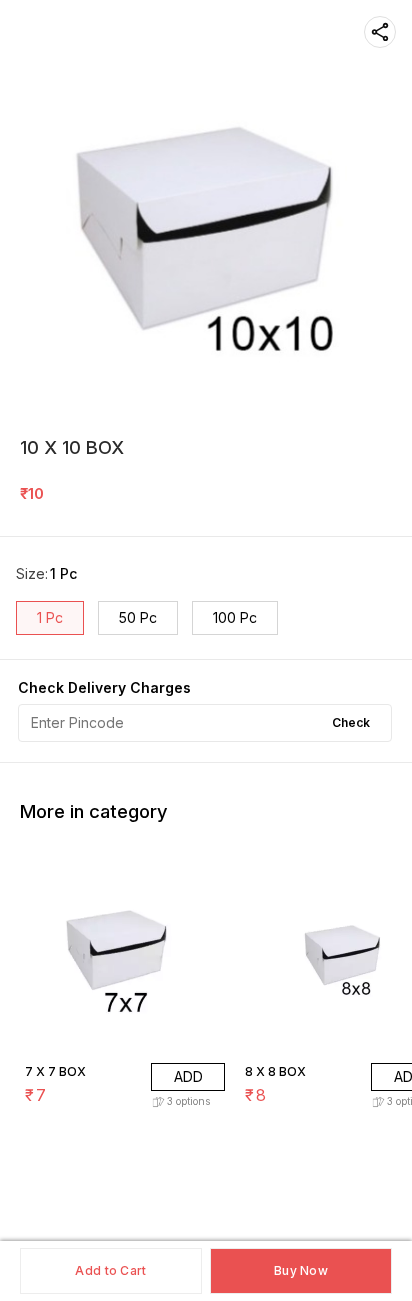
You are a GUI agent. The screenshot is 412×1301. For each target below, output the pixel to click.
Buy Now (301, 1270)
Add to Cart (110, 1270)
